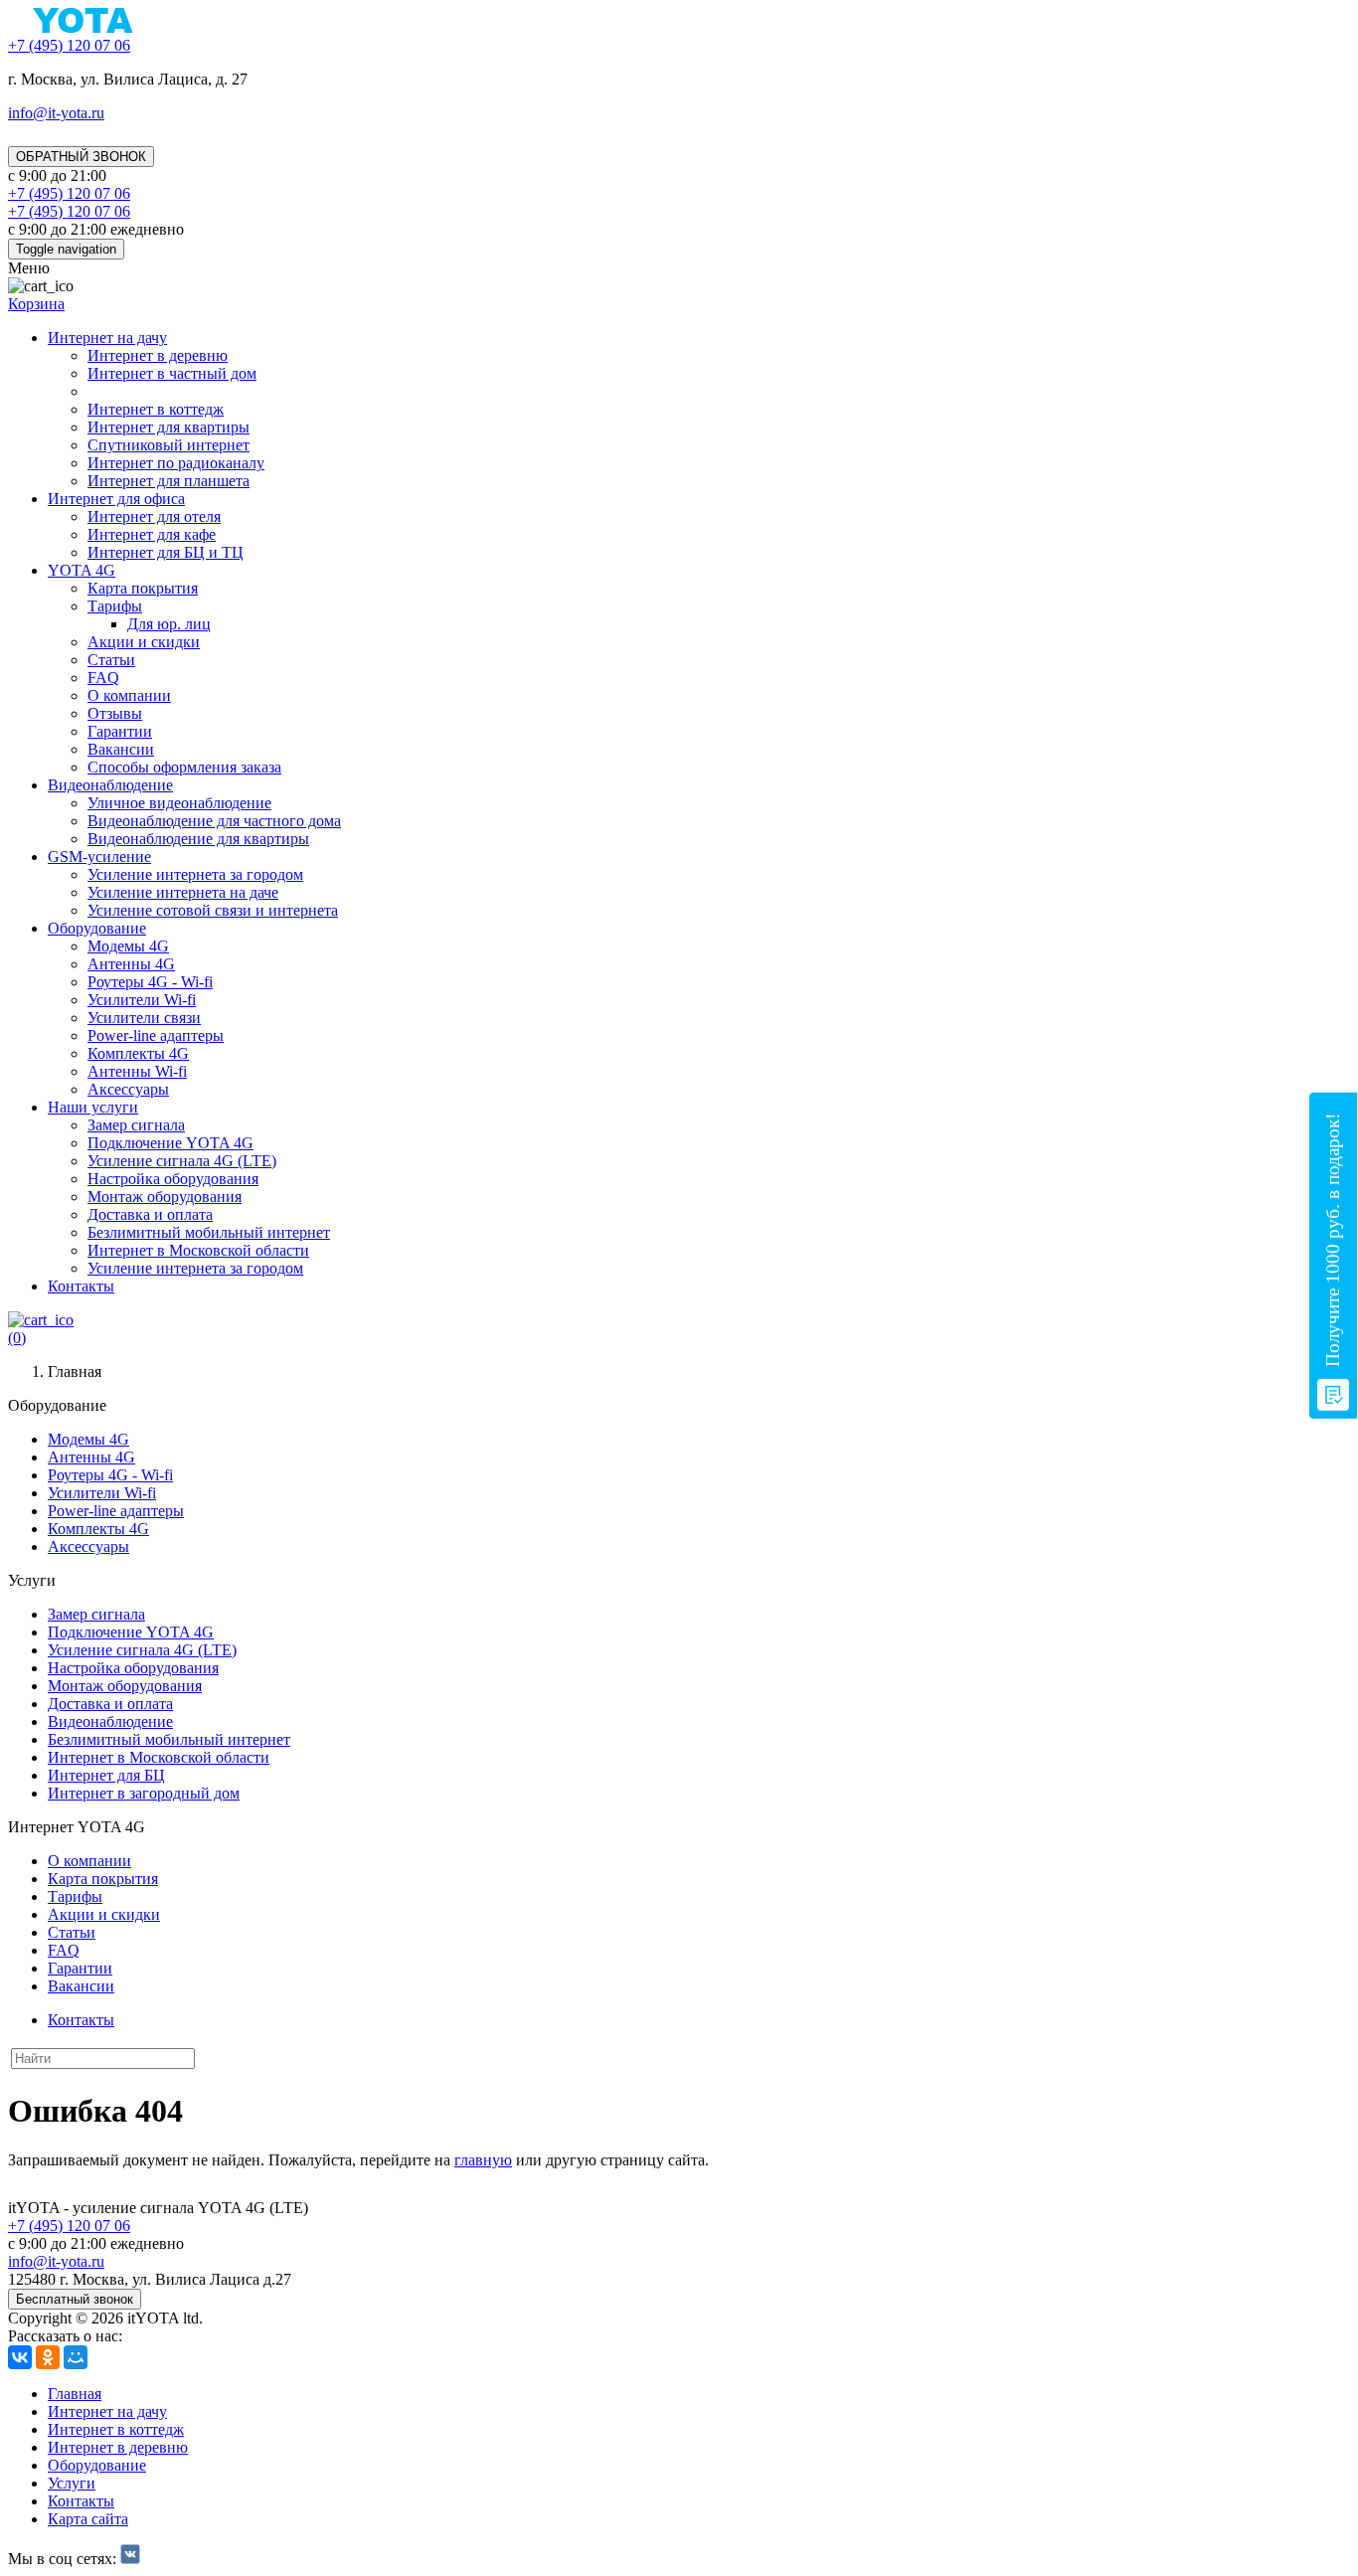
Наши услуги (93, 1107)
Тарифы (115, 606)
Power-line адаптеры (156, 1035)
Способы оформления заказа (184, 767)
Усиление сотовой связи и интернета (213, 910)
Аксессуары (128, 1089)
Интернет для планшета (169, 481)
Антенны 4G (131, 964)
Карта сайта (88, 2519)
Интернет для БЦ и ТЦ (166, 552)
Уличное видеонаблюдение (179, 803)
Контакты (81, 1286)
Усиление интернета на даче (183, 892)
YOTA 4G (82, 570)
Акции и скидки (144, 642)
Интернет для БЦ (106, 1775)
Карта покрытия (143, 588)
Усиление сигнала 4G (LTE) (182, 1161)
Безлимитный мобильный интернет (209, 1232)
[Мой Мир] (76, 2357)
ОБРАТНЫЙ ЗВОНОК (81, 157)
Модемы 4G (128, 946)
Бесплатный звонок (75, 2299)
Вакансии (121, 749)
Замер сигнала (136, 1125)
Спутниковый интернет (169, 445)
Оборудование (97, 928)
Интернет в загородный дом (144, 1793)
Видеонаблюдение (110, 785)
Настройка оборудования (173, 1179)
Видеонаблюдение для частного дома (214, 821)
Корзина (36, 304)
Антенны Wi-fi (137, 1071)
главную (483, 2160)
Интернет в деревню (158, 355)
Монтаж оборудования (165, 1197)
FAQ (103, 678)
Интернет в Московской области (198, 1250)
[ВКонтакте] (20, 2357)
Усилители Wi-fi (142, 1000)
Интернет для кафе (152, 534)
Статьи (111, 660)
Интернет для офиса (116, 499)
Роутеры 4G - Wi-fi (150, 982)
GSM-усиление (99, 857)
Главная (75, 2394)
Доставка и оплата (150, 1214)
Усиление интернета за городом (195, 874)
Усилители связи (144, 1018)
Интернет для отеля (154, 516)
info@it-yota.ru (56, 113)
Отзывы (115, 713)
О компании (129, 695)
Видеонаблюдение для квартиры (198, 839)
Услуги (72, 2483)
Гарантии (120, 731)
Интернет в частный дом (172, 373)
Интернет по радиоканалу (176, 463)
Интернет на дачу (107, 338)
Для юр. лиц (169, 624)
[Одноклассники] (48, 2357)
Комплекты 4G (138, 1053)
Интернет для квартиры (169, 427)
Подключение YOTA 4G (170, 1143)
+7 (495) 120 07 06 (69, 2226)
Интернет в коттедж (156, 409)
